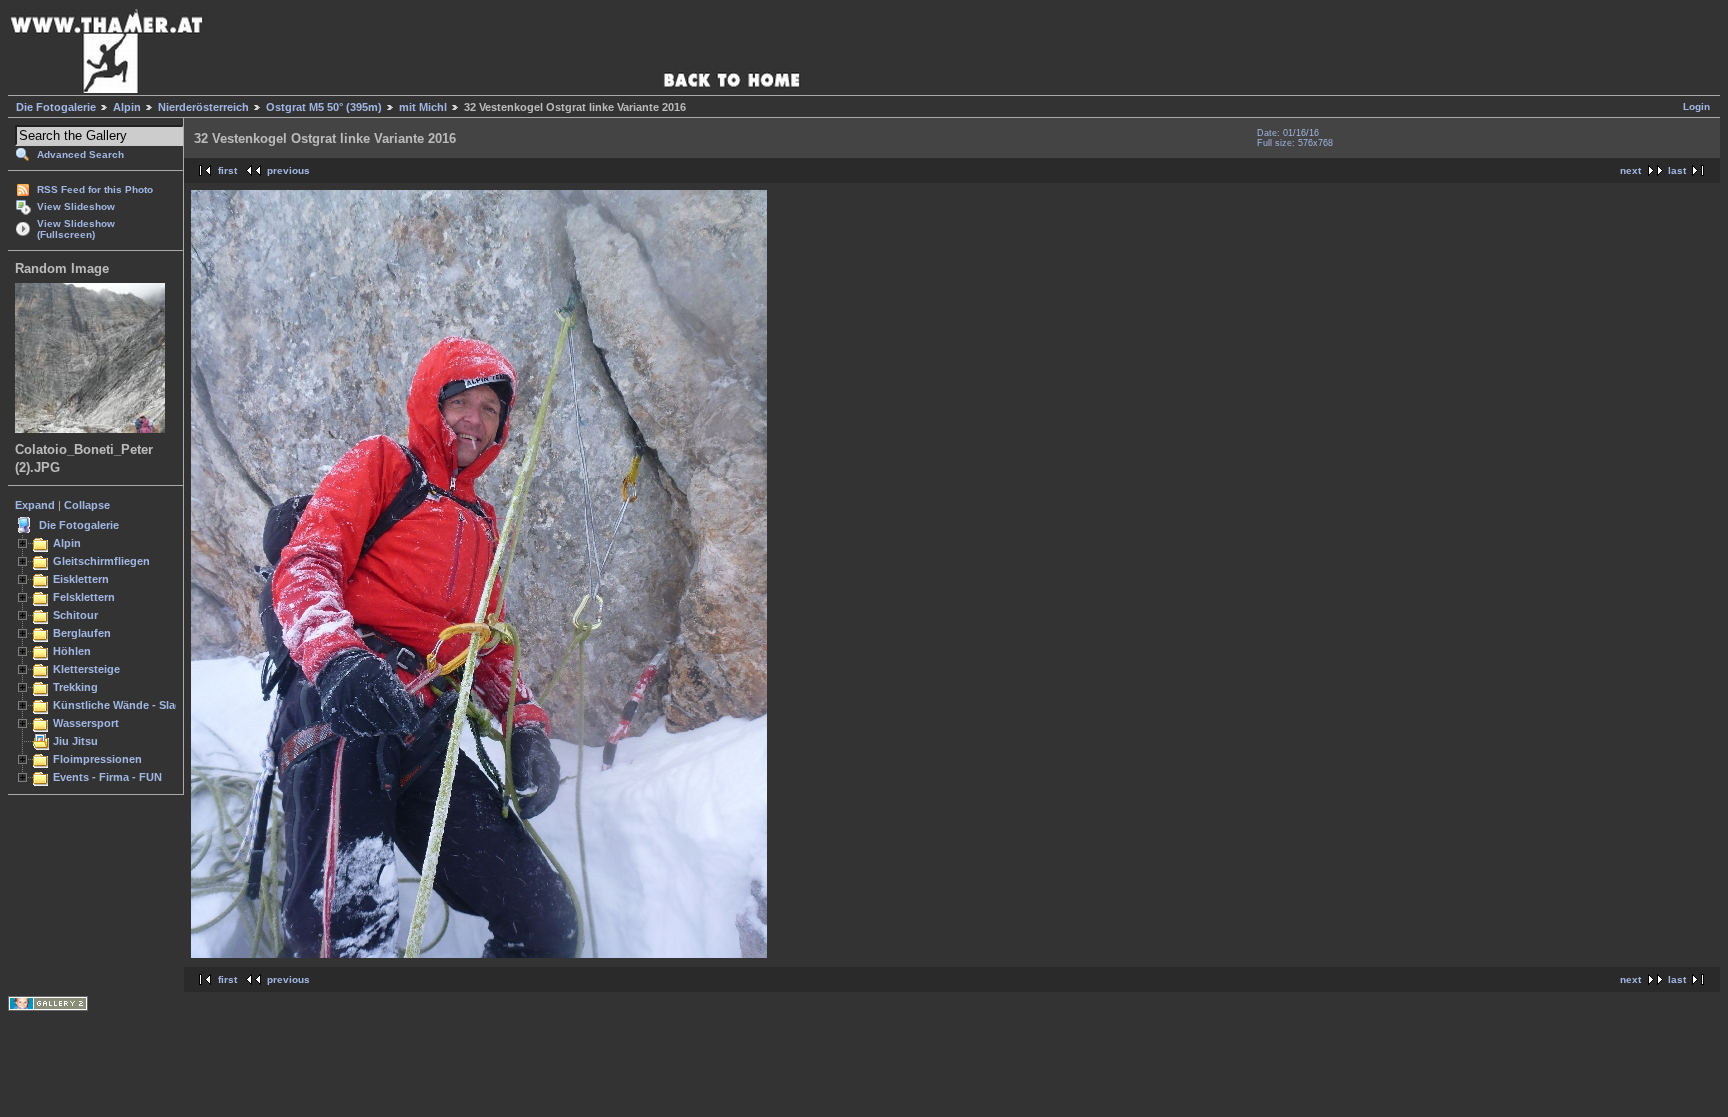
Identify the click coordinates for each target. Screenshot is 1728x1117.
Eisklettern (81, 579)
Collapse (87, 505)
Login (1696, 106)
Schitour (75, 615)
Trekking (75, 687)
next (1630, 170)
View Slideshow (76, 206)
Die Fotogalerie (56, 107)
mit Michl (423, 107)
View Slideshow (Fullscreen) (76, 229)
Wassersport (86, 723)
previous (288, 170)
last (1677, 170)
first (227, 170)
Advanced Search (80, 154)
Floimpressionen (97, 759)
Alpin (127, 107)
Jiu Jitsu (75, 741)
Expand (35, 505)
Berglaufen (82, 633)
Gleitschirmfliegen (101, 561)
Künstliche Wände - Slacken (126, 705)
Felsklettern (84, 597)
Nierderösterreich (203, 107)
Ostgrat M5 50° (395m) (324, 107)
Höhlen (72, 651)
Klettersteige (86, 669)
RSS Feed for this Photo (95, 189)
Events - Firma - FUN (107, 777)
